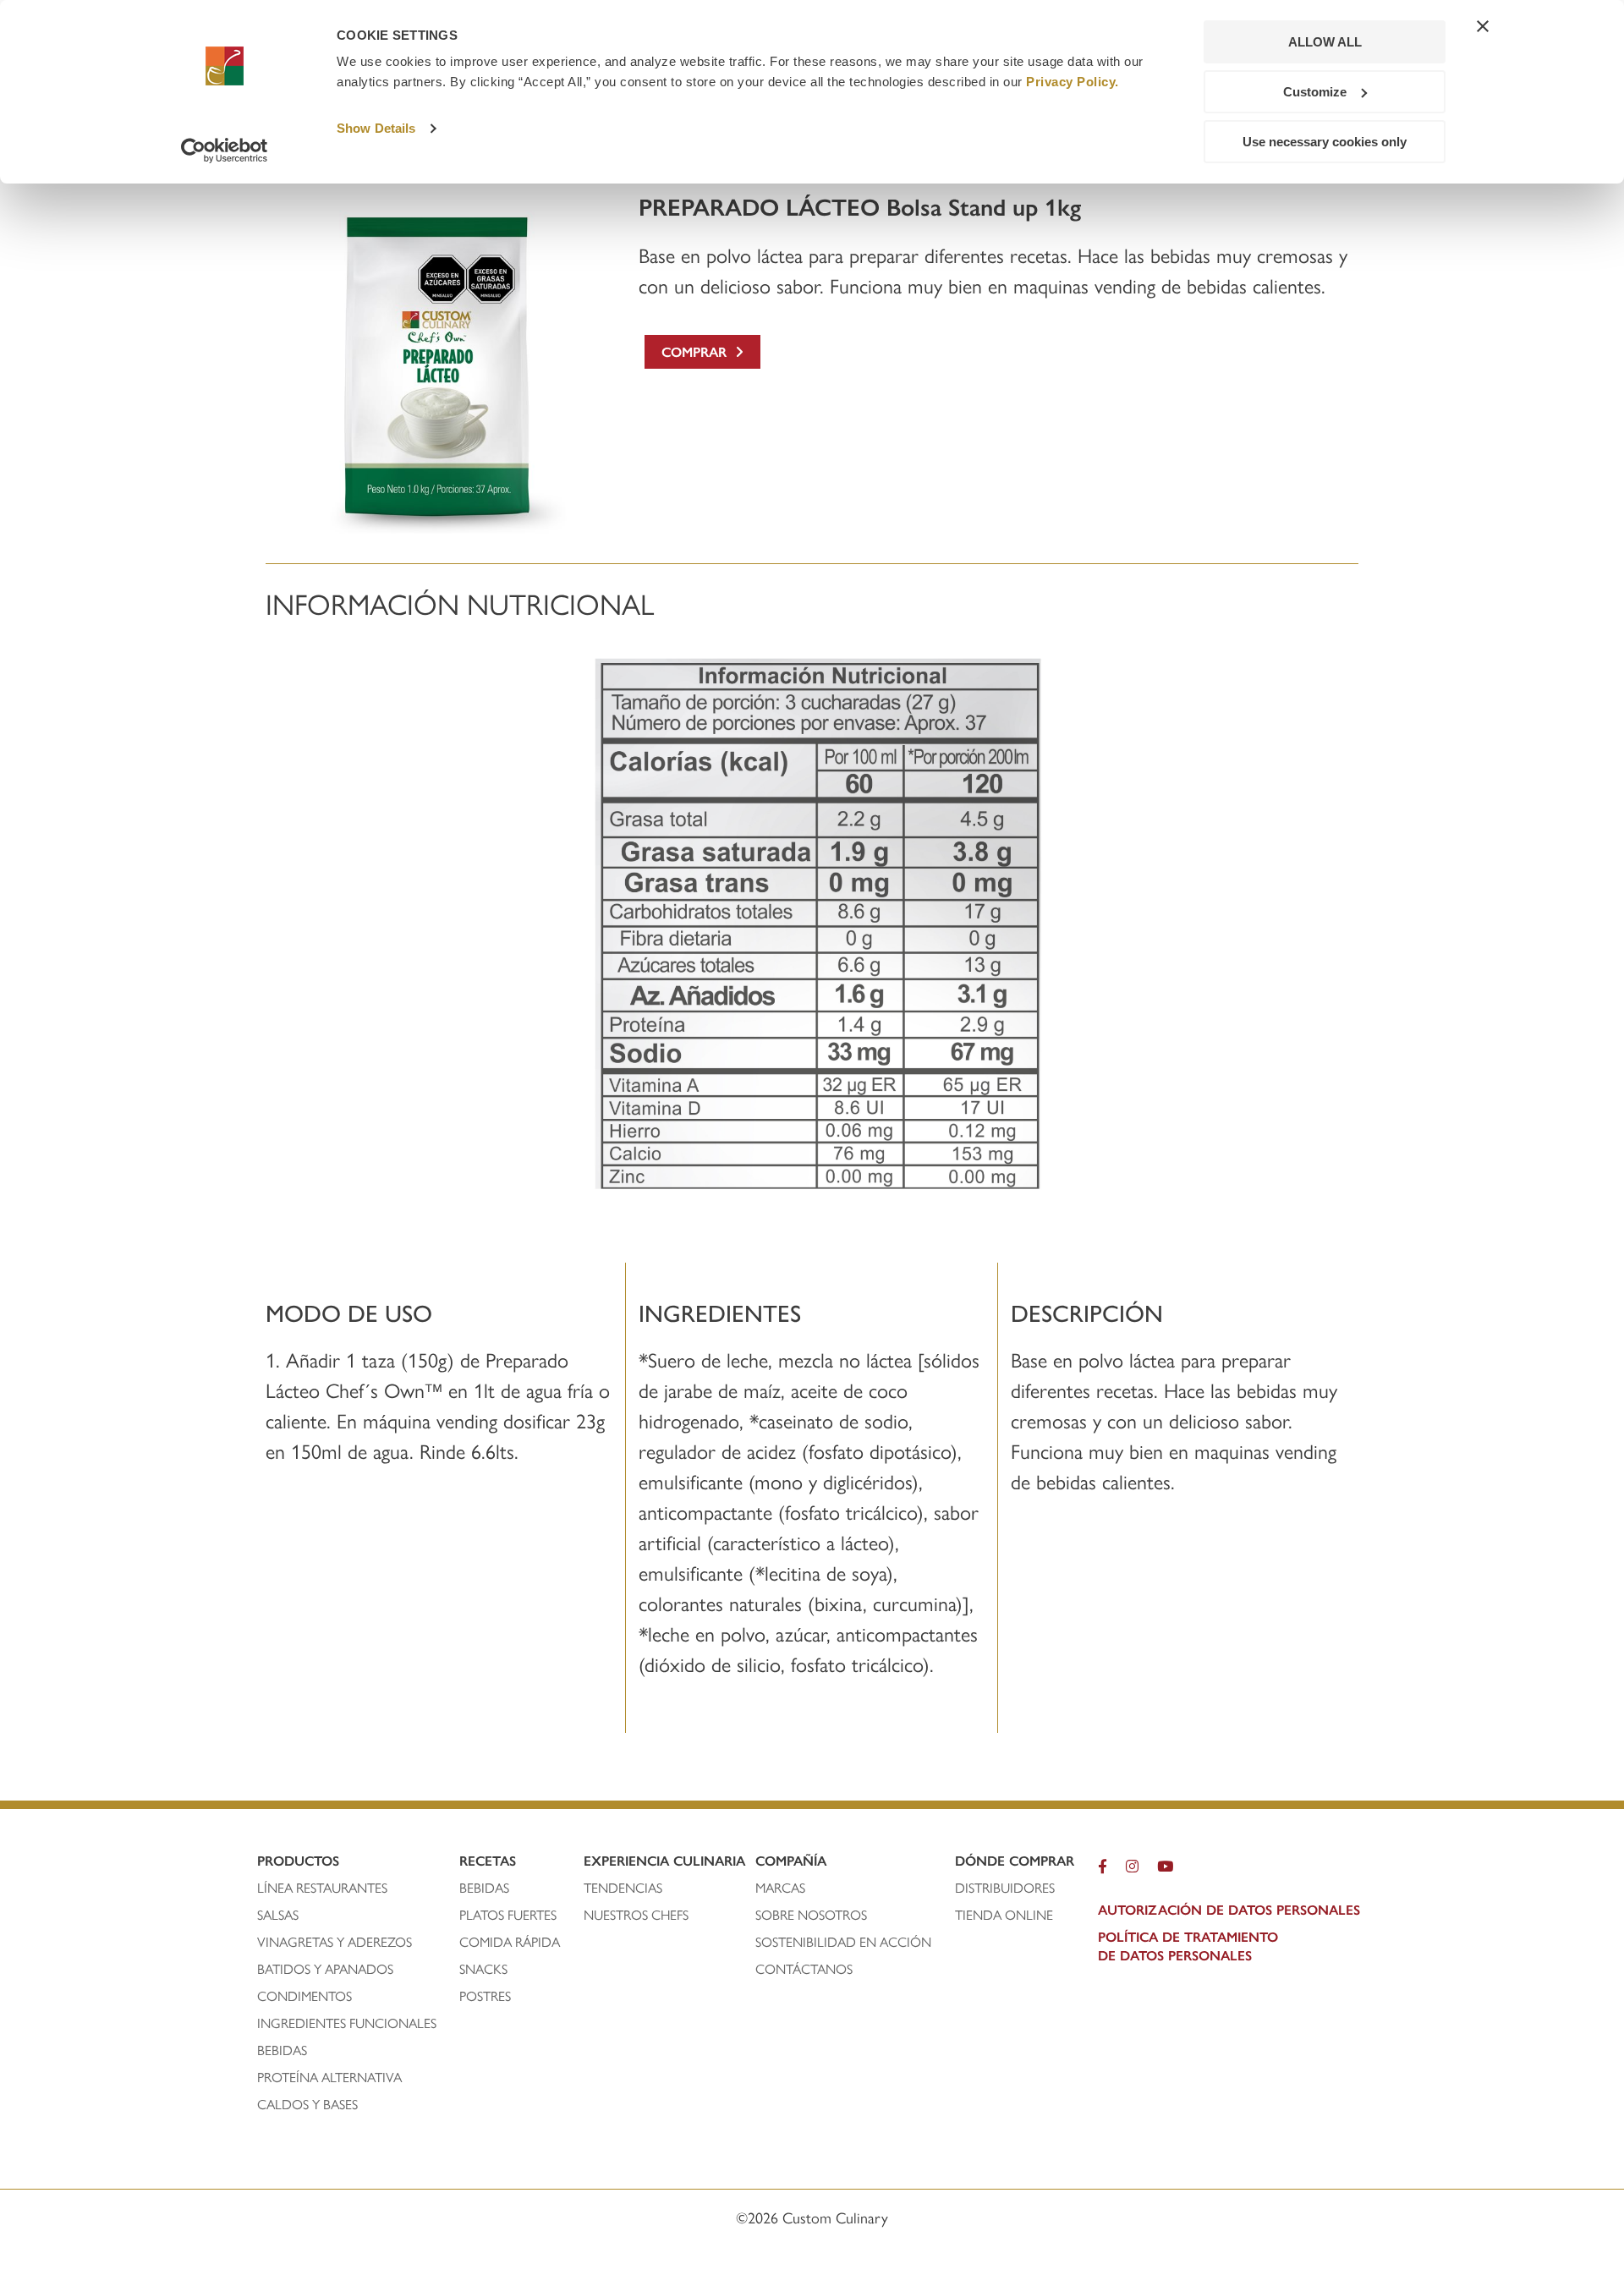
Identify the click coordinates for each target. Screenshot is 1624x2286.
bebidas (284, 2050)
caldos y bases (307, 2104)
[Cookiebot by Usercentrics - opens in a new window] (225, 151)
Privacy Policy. (1073, 82)
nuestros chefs (636, 1915)
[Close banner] (1483, 26)
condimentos (306, 1996)
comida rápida (510, 1942)
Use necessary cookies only (1325, 142)
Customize (1315, 92)
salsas (278, 1915)
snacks (483, 1969)
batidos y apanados (327, 1969)
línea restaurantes (322, 1888)
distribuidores (1005, 1888)
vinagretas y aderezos (335, 1942)
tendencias (623, 1888)
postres (485, 1996)
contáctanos (804, 1969)
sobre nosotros (811, 1915)
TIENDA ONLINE (1004, 1915)
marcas (780, 1888)
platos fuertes (508, 1915)
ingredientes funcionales (348, 2023)
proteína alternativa (331, 2077)
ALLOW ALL (1325, 42)
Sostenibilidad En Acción (843, 1942)
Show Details (376, 128)
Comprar (698, 351)
